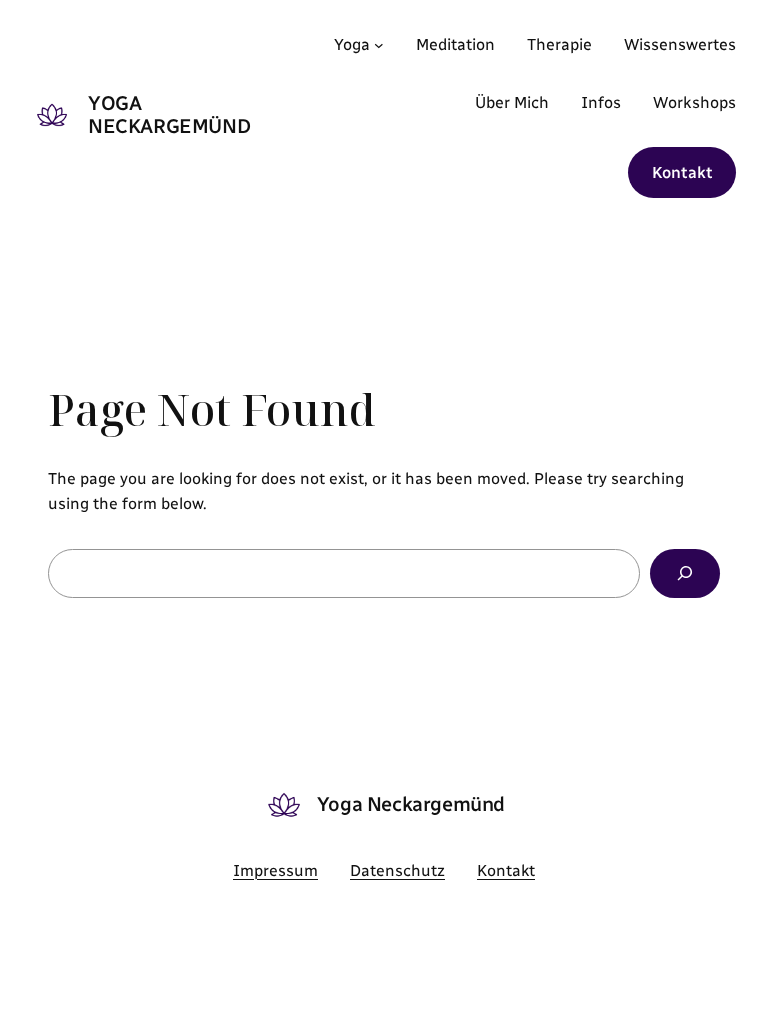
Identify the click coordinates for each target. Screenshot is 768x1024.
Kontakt (682, 172)
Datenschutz (397, 870)
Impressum (275, 870)
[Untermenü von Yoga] (379, 45)
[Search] (685, 573)
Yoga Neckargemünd (169, 114)
